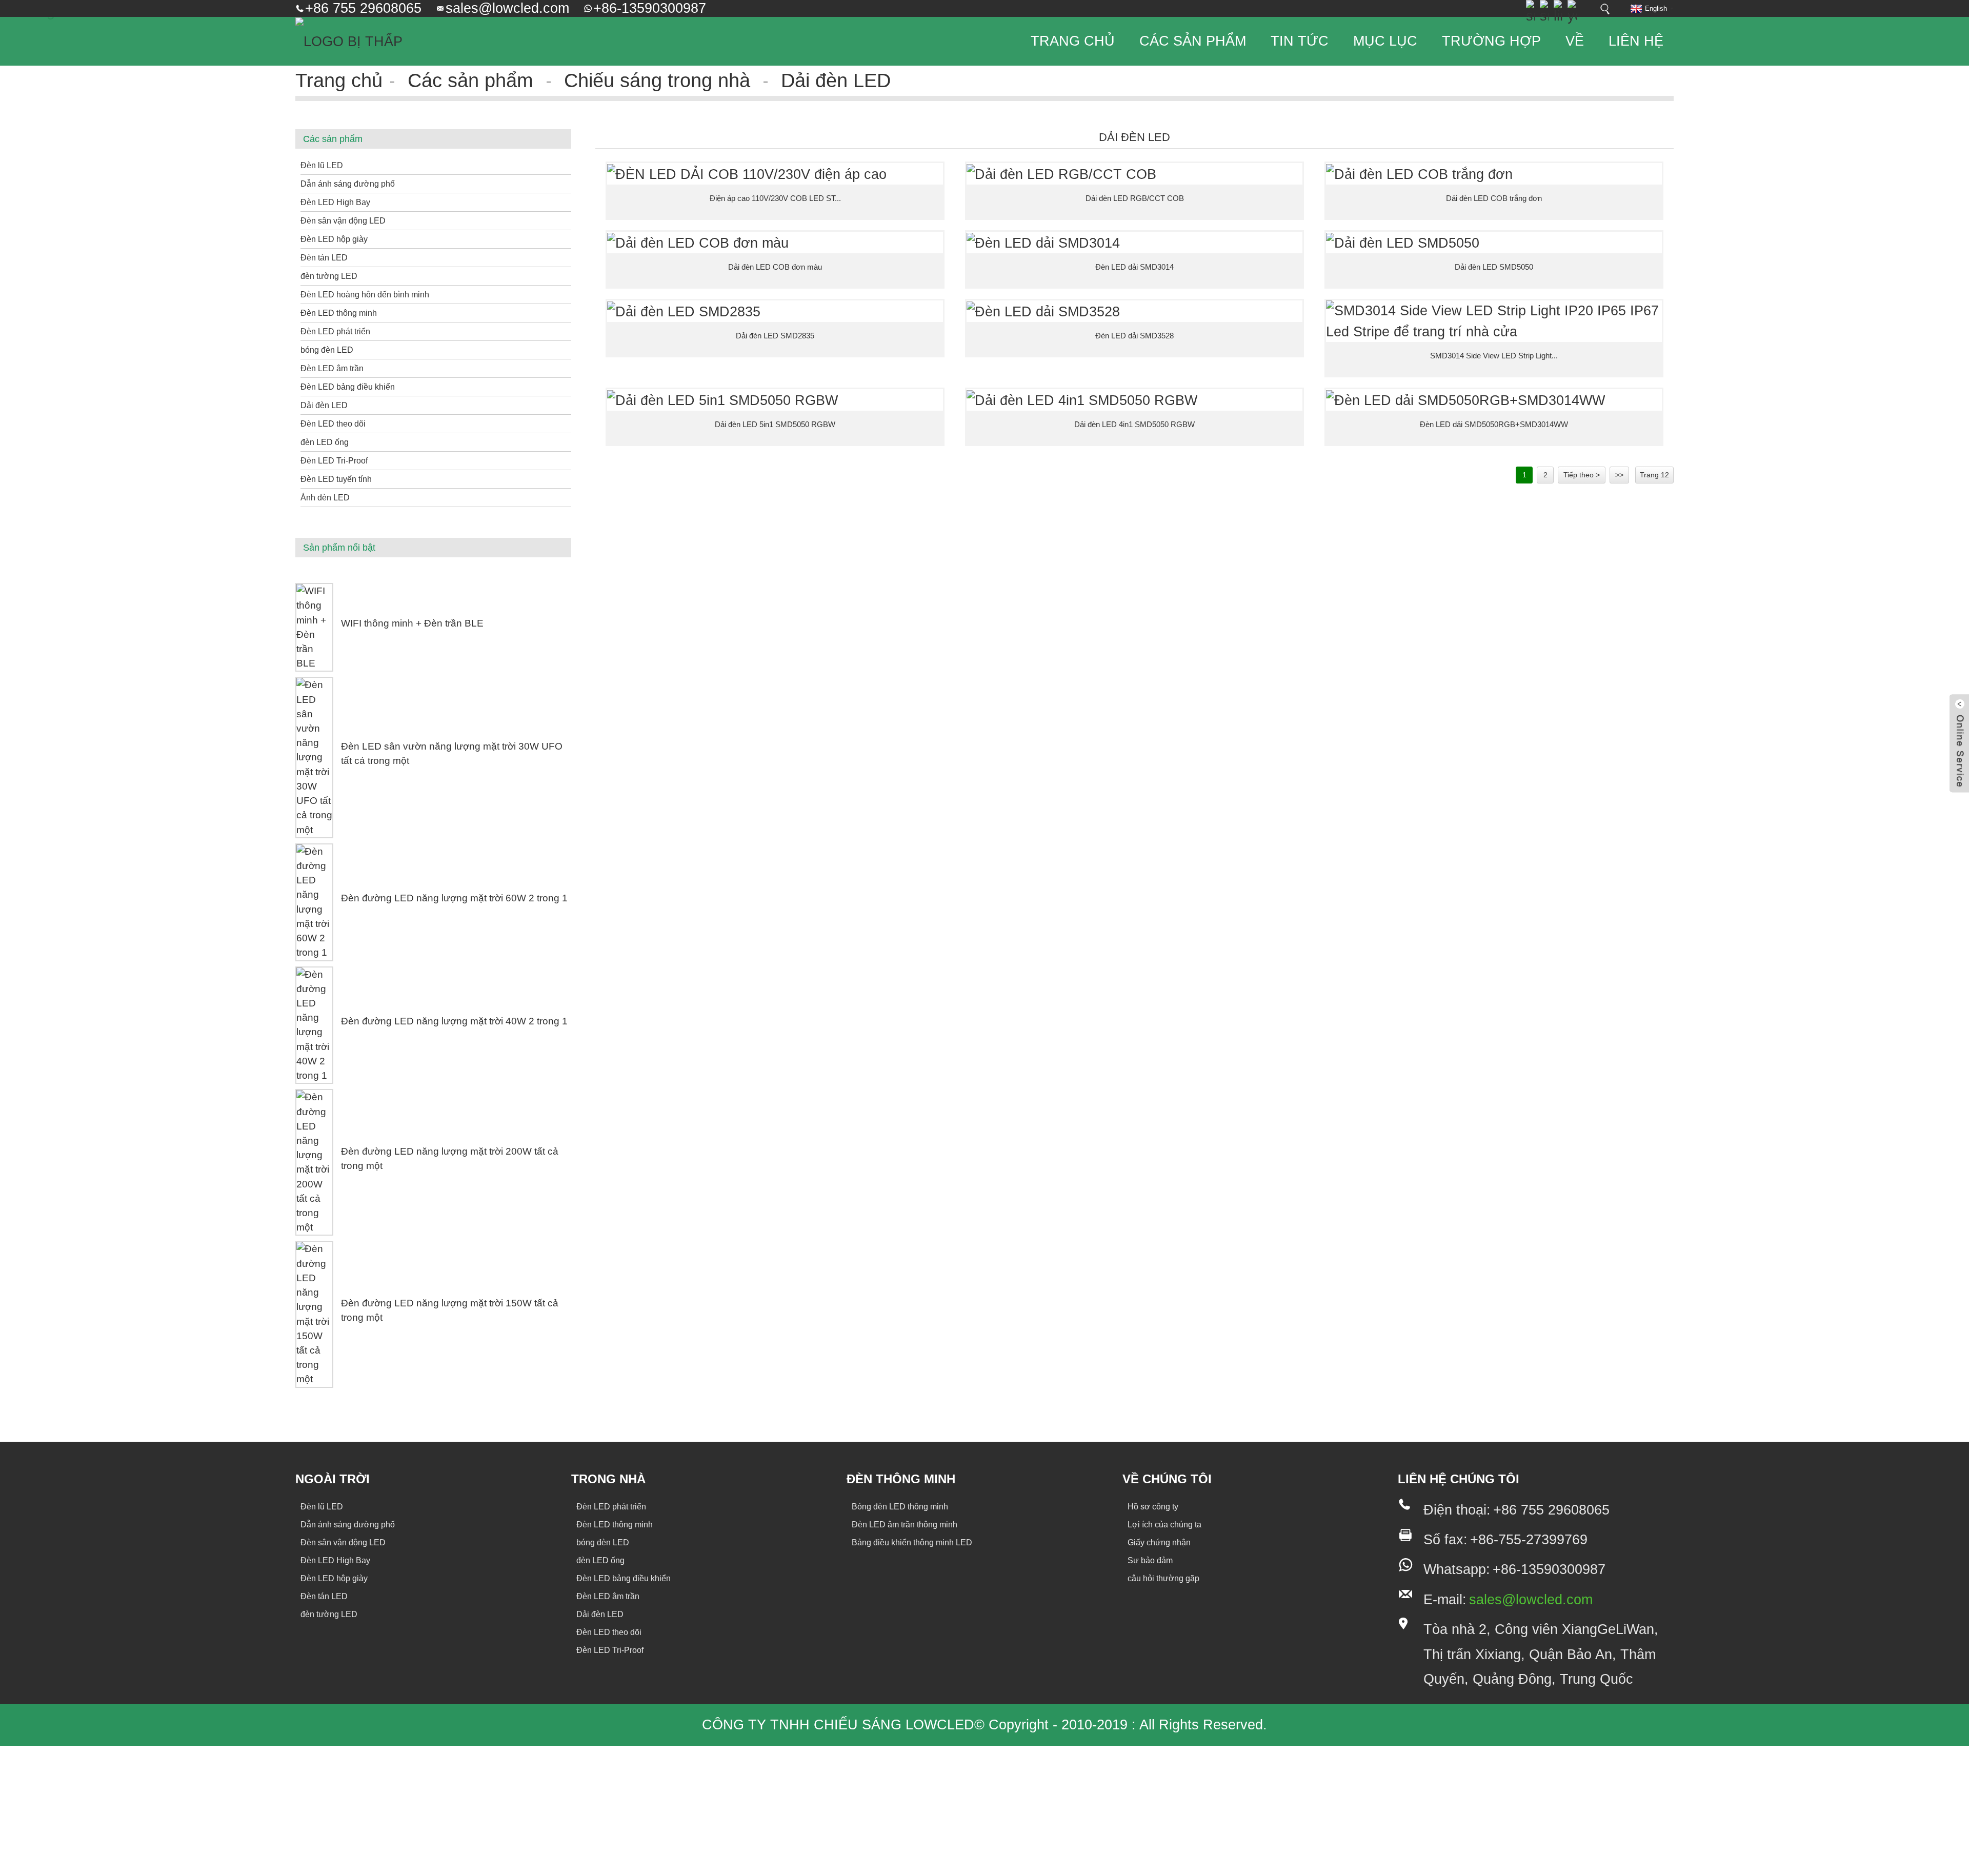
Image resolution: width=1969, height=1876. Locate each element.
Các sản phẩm (1193, 41)
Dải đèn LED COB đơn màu (775, 267)
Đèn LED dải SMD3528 (1134, 336)
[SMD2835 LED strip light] (775, 311)
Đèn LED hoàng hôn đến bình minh (365, 295)
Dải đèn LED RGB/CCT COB (1135, 198)
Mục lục (1385, 41)
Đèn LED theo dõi (333, 424)
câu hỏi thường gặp (1163, 1578)
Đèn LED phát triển (335, 331)
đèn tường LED (329, 276)
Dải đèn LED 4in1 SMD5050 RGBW (1134, 424)
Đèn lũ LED (322, 165)
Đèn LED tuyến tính (336, 479)
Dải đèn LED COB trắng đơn (1494, 198)
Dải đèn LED (836, 80)
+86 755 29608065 (363, 8)
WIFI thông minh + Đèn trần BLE (412, 623)
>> (1619, 475)
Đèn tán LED (324, 258)
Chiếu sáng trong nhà (657, 80)
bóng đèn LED (327, 350)
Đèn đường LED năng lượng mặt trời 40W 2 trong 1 (454, 1021)
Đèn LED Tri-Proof (334, 461)
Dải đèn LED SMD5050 (1494, 267)
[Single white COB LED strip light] (1494, 174)
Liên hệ (1636, 41)
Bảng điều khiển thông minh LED (912, 1542)
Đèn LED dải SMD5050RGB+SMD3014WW (1494, 424)
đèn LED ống (325, 442)
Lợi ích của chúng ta (1164, 1525)
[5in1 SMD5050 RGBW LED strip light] (775, 400)
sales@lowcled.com (507, 8)
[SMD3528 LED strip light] (1134, 311)
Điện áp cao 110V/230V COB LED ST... (775, 198)
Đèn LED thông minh (339, 313)
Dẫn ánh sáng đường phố (348, 184)
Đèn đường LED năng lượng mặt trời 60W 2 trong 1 (454, 898)
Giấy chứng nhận (1159, 1542)
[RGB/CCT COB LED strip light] (1134, 174)
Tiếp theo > (1582, 475)
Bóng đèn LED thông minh (900, 1507)
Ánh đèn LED (325, 498)
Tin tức (1300, 41)
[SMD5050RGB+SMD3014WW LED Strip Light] (1494, 400)
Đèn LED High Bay (335, 202)
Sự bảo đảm (1150, 1560)
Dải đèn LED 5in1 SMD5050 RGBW (775, 424)
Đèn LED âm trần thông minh (905, 1525)
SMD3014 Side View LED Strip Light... (1494, 356)
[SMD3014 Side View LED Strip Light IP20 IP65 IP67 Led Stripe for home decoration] (1494, 321)
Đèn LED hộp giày (334, 239)
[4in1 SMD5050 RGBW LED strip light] (1134, 400)
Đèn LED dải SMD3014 (1134, 267)
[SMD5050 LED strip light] (1494, 243)
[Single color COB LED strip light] (775, 243)
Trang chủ (1073, 41)
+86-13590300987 (650, 8)
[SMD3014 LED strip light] (1134, 243)
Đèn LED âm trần (332, 368)
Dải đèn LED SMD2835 (775, 336)
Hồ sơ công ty (1153, 1507)
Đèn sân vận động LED (343, 221)
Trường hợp (1491, 41)
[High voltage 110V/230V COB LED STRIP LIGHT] (775, 174)
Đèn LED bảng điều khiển (348, 387)
